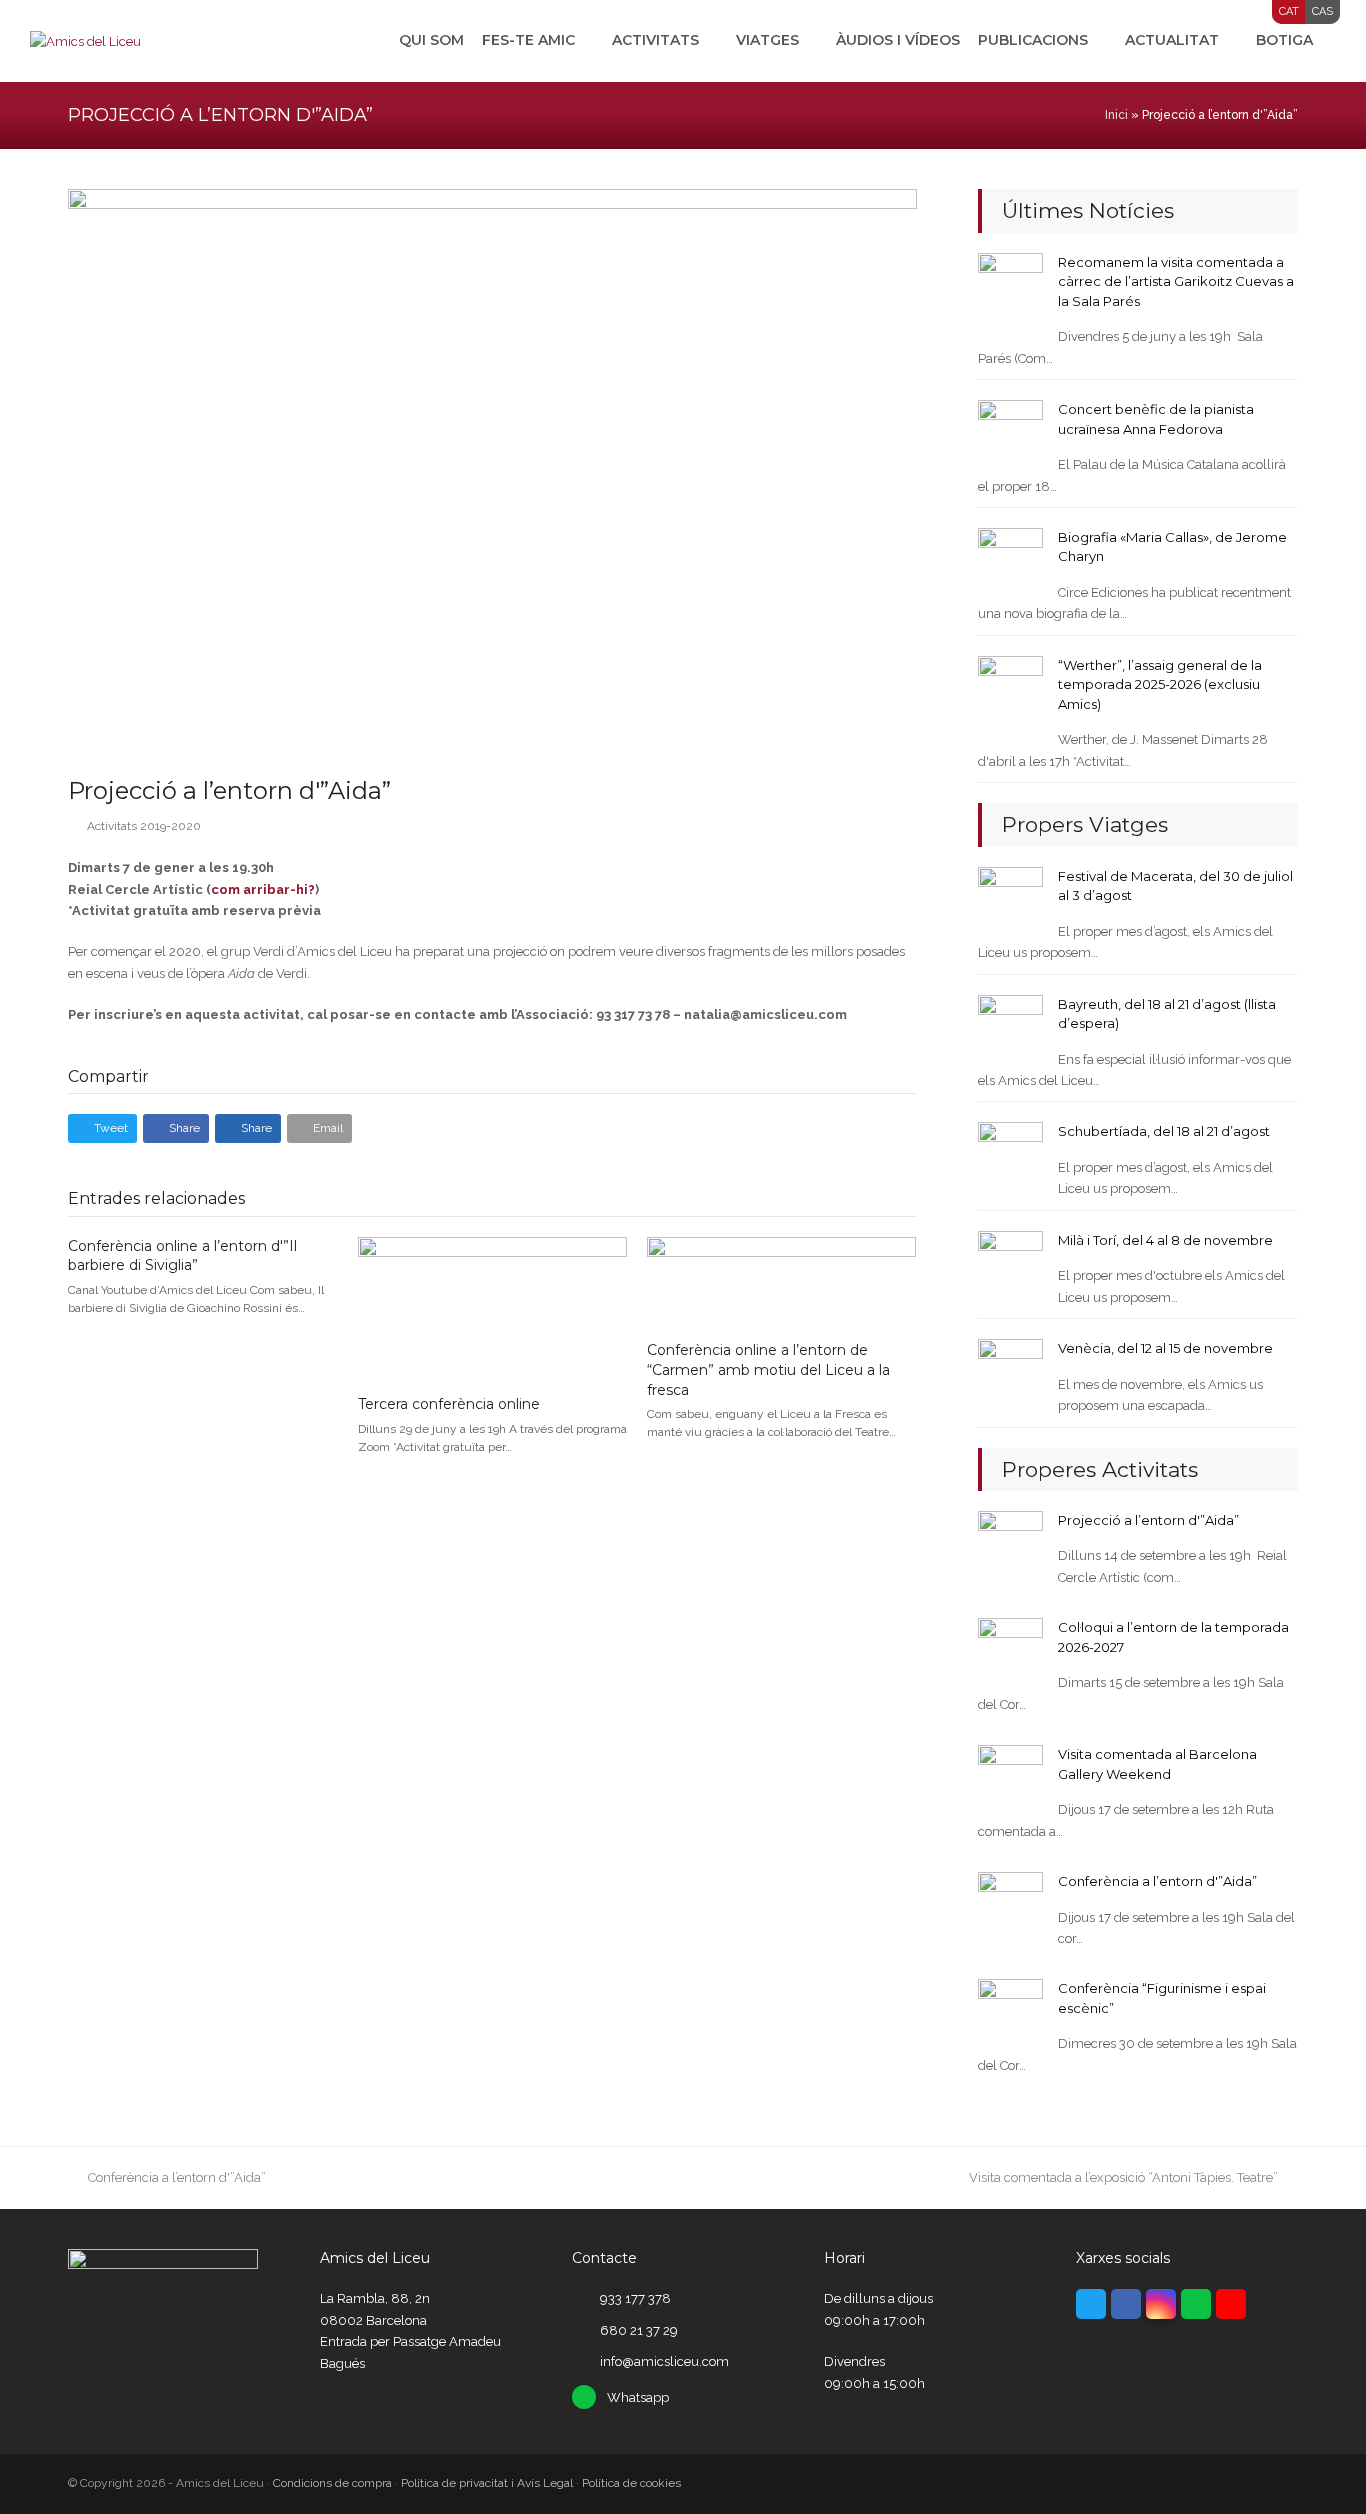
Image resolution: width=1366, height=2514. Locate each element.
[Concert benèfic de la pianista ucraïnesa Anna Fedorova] (1010, 431)
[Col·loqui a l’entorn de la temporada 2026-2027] (1010, 1649)
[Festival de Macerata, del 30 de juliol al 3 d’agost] (1010, 898)
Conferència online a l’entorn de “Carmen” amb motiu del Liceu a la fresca (768, 1369)
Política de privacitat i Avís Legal (487, 2483)
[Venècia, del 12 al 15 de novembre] (1010, 1370)
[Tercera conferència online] (492, 1307)
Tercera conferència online (449, 1404)
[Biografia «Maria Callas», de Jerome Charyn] (1010, 559)
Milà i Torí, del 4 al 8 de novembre (1165, 1240)
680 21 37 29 (639, 2330)
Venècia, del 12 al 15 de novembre (1165, 1348)
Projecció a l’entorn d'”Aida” (1148, 1520)
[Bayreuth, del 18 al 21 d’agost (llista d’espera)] (1010, 1025)
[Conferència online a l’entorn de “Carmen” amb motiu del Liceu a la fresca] (781, 1280)
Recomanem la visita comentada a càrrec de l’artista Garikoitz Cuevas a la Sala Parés (1176, 281)
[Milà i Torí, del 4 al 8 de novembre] (1010, 1262)
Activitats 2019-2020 (144, 826)
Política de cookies (631, 2483)
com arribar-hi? (263, 889)
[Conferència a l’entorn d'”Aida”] (1010, 1903)
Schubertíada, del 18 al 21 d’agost (1164, 1131)
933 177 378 (635, 2298)
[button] (102, 1128)
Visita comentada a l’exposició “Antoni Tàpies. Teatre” (1123, 2177)
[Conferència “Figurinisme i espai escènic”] (1010, 2010)
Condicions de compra (332, 2483)
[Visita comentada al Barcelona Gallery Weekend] (1010, 1776)
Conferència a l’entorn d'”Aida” (1157, 1881)
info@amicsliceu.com (664, 2361)
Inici (1116, 115)
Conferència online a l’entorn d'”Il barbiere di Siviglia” (182, 1256)
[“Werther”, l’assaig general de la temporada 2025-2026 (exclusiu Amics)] (1010, 687)
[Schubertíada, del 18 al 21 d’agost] (1010, 1153)
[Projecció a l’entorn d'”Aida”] (1010, 1542)
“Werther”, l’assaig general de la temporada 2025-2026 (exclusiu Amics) (1160, 684)
